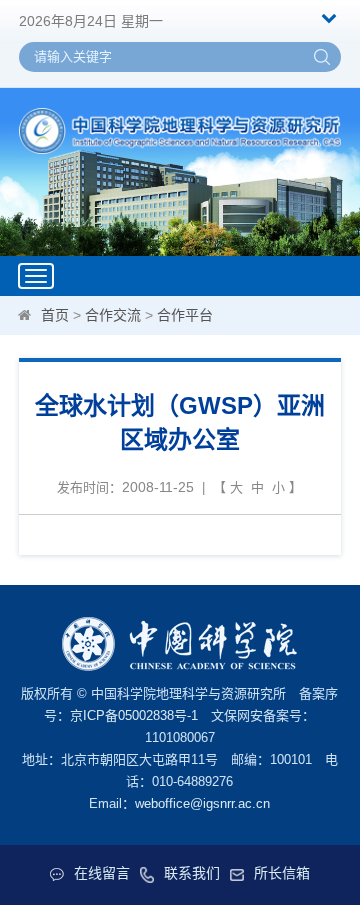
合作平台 (185, 315)
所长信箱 (282, 873)
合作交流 (113, 315)
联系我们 (192, 873)
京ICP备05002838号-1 (134, 715)
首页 (55, 315)
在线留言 (102, 873)
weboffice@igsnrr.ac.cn (202, 803)
